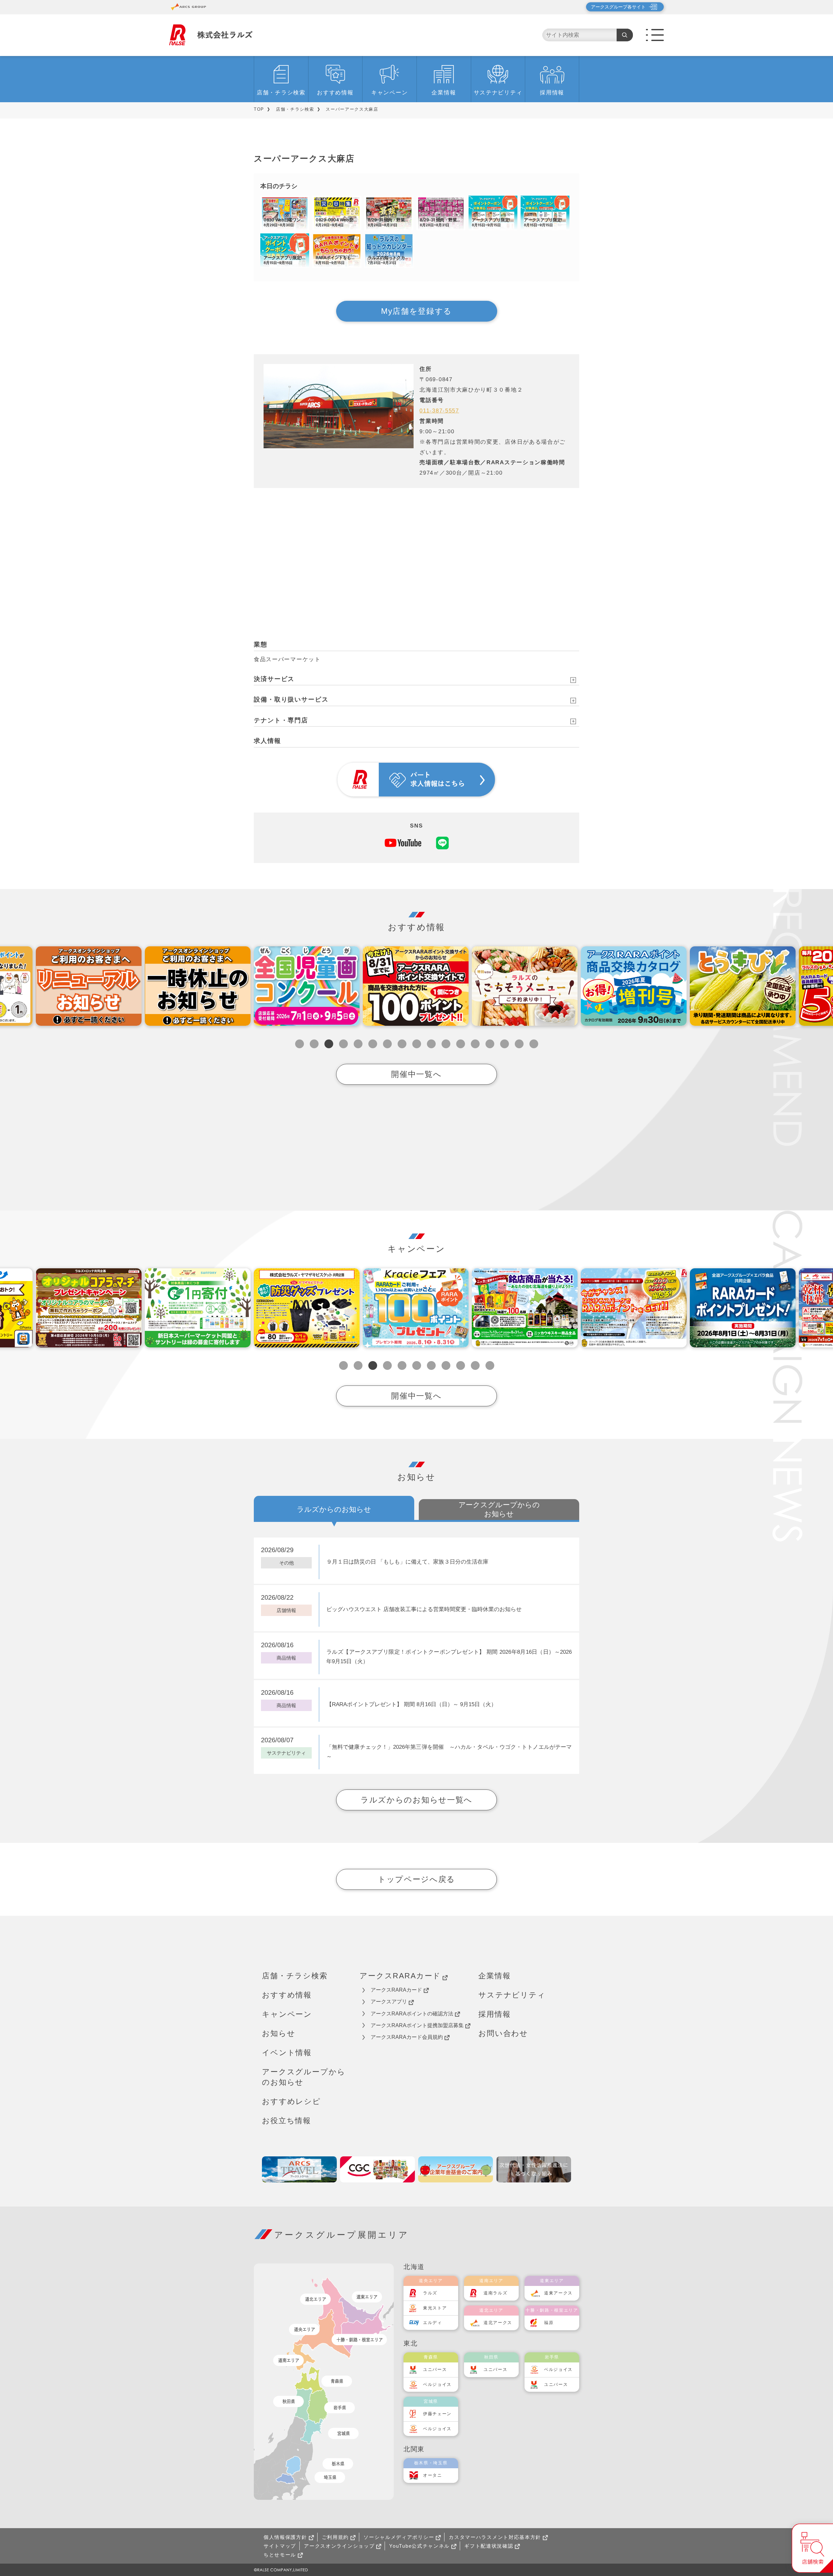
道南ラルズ (496, 2293)
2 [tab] (314, 1044)
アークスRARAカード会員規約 (407, 2037)
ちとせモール (280, 2555)
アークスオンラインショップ (339, 2546)
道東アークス (558, 2293)
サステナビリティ (498, 93)
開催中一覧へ (416, 1074)
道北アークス (498, 2323)
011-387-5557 (439, 411)
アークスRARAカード (400, 1976)
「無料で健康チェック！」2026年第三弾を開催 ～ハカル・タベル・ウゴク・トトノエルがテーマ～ (449, 1752)
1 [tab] (300, 1044)
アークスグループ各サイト (618, 7)
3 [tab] (329, 1044)
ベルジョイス (437, 2384)
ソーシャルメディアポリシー (399, 2537)
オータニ (433, 2475)
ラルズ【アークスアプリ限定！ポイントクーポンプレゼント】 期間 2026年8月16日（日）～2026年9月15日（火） (449, 1657)
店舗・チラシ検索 (281, 93)
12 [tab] (461, 1044)
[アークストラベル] (299, 2169)
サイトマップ (280, 2546)
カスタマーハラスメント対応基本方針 (495, 2537)
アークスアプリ (389, 2002)
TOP (259, 109)
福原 (549, 2323)
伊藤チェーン (437, 2414)
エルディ (433, 2323)
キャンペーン (389, 93)
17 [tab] (534, 1044)
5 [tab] (358, 1044)
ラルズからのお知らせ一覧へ (416, 1800)
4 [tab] (343, 1044)
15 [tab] (505, 1044)
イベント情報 (287, 2053)
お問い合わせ (503, 2033)
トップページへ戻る (416, 1879)
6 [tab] (373, 1044)
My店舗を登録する (416, 311)
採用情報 (552, 93)
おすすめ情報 (335, 93)
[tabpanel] (307, 986)
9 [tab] (417, 1044)
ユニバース (435, 2369)
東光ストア (435, 2308)
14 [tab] (490, 1044)
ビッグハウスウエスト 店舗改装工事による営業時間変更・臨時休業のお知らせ (424, 1609)
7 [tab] (387, 1044)
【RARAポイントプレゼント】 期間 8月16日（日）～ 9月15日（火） (411, 1704)
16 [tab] (519, 1044)
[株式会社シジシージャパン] (377, 2169)
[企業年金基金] (456, 2169)
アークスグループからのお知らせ (304, 2077)
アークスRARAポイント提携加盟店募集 (417, 2025)
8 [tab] (402, 1044)
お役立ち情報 (287, 2121)
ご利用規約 (335, 2537)
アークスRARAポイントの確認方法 (412, 2014)
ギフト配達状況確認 (489, 2546)
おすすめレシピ (291, 2101)
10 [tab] (431, 1044)
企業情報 (444, 93)
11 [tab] (446, 1044)
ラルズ (430, 2293)
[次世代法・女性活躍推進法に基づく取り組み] (534, 2169)
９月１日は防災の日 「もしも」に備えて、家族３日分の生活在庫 (407, 1562)
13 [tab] (475, 1044)
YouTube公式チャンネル (419, 2546)
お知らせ (279, 2033)
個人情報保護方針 (285, 2537)
